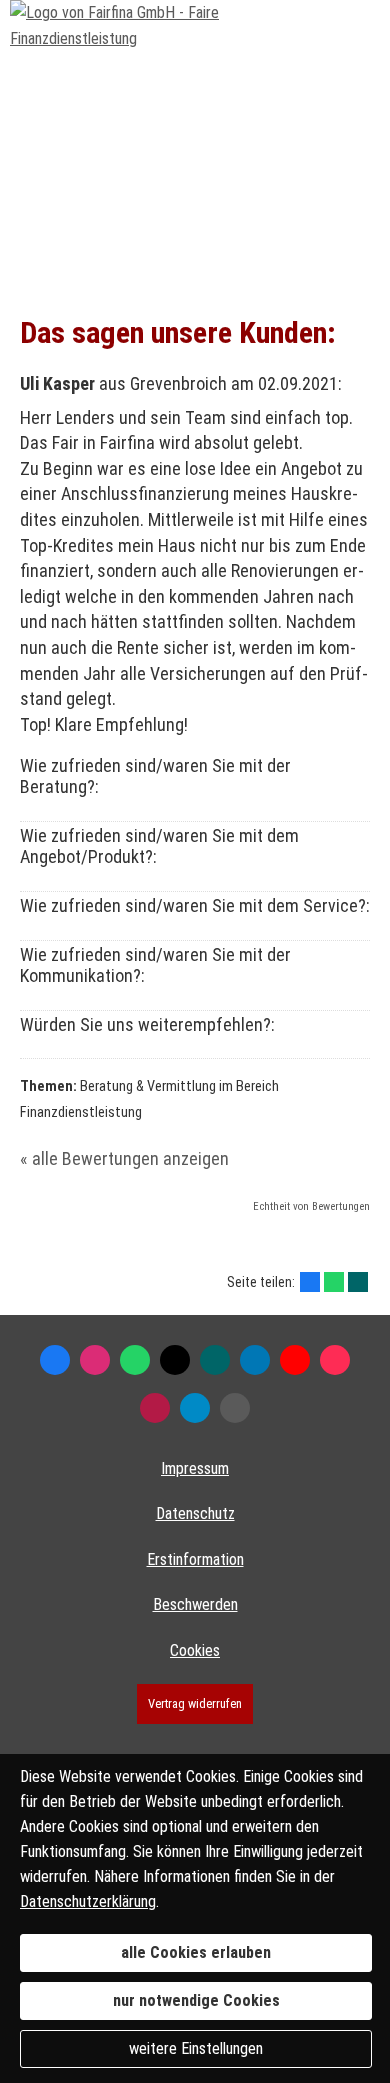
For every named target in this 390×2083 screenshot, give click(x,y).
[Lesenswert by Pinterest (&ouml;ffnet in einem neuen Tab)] (195, 1408)
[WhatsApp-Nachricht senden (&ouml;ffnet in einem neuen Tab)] (135, 1360)
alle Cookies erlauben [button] (196, 1952)
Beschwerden (195, 1604)
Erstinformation (195, 1559)
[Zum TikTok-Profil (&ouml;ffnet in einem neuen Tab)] (335, 1360)
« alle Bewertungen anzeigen (124, 1158)
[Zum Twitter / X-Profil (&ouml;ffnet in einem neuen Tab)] (175, 1360)
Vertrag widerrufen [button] (195, 1703)
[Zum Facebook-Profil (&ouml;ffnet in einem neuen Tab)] (55, 1360)
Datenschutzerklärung (88, 1901)
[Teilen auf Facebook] (310, 1282)
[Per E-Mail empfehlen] (235, 1408)
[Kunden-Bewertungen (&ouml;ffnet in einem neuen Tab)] (155, 1408)
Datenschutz (195, 1513)
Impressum (195, 1468)
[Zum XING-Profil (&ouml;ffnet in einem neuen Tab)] (215, 1360)
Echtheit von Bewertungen (311, 1206)
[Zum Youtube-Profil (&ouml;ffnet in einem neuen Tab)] (295, 1360)
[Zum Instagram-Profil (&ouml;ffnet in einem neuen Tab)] (95, 1360)
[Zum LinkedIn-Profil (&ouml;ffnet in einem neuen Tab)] (255, 1360)
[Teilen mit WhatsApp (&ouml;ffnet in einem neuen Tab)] (334, 1282)
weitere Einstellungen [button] (196, 2048)
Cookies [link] (195, 1650)
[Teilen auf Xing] (358, 1282)
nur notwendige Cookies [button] (196, 2000)
